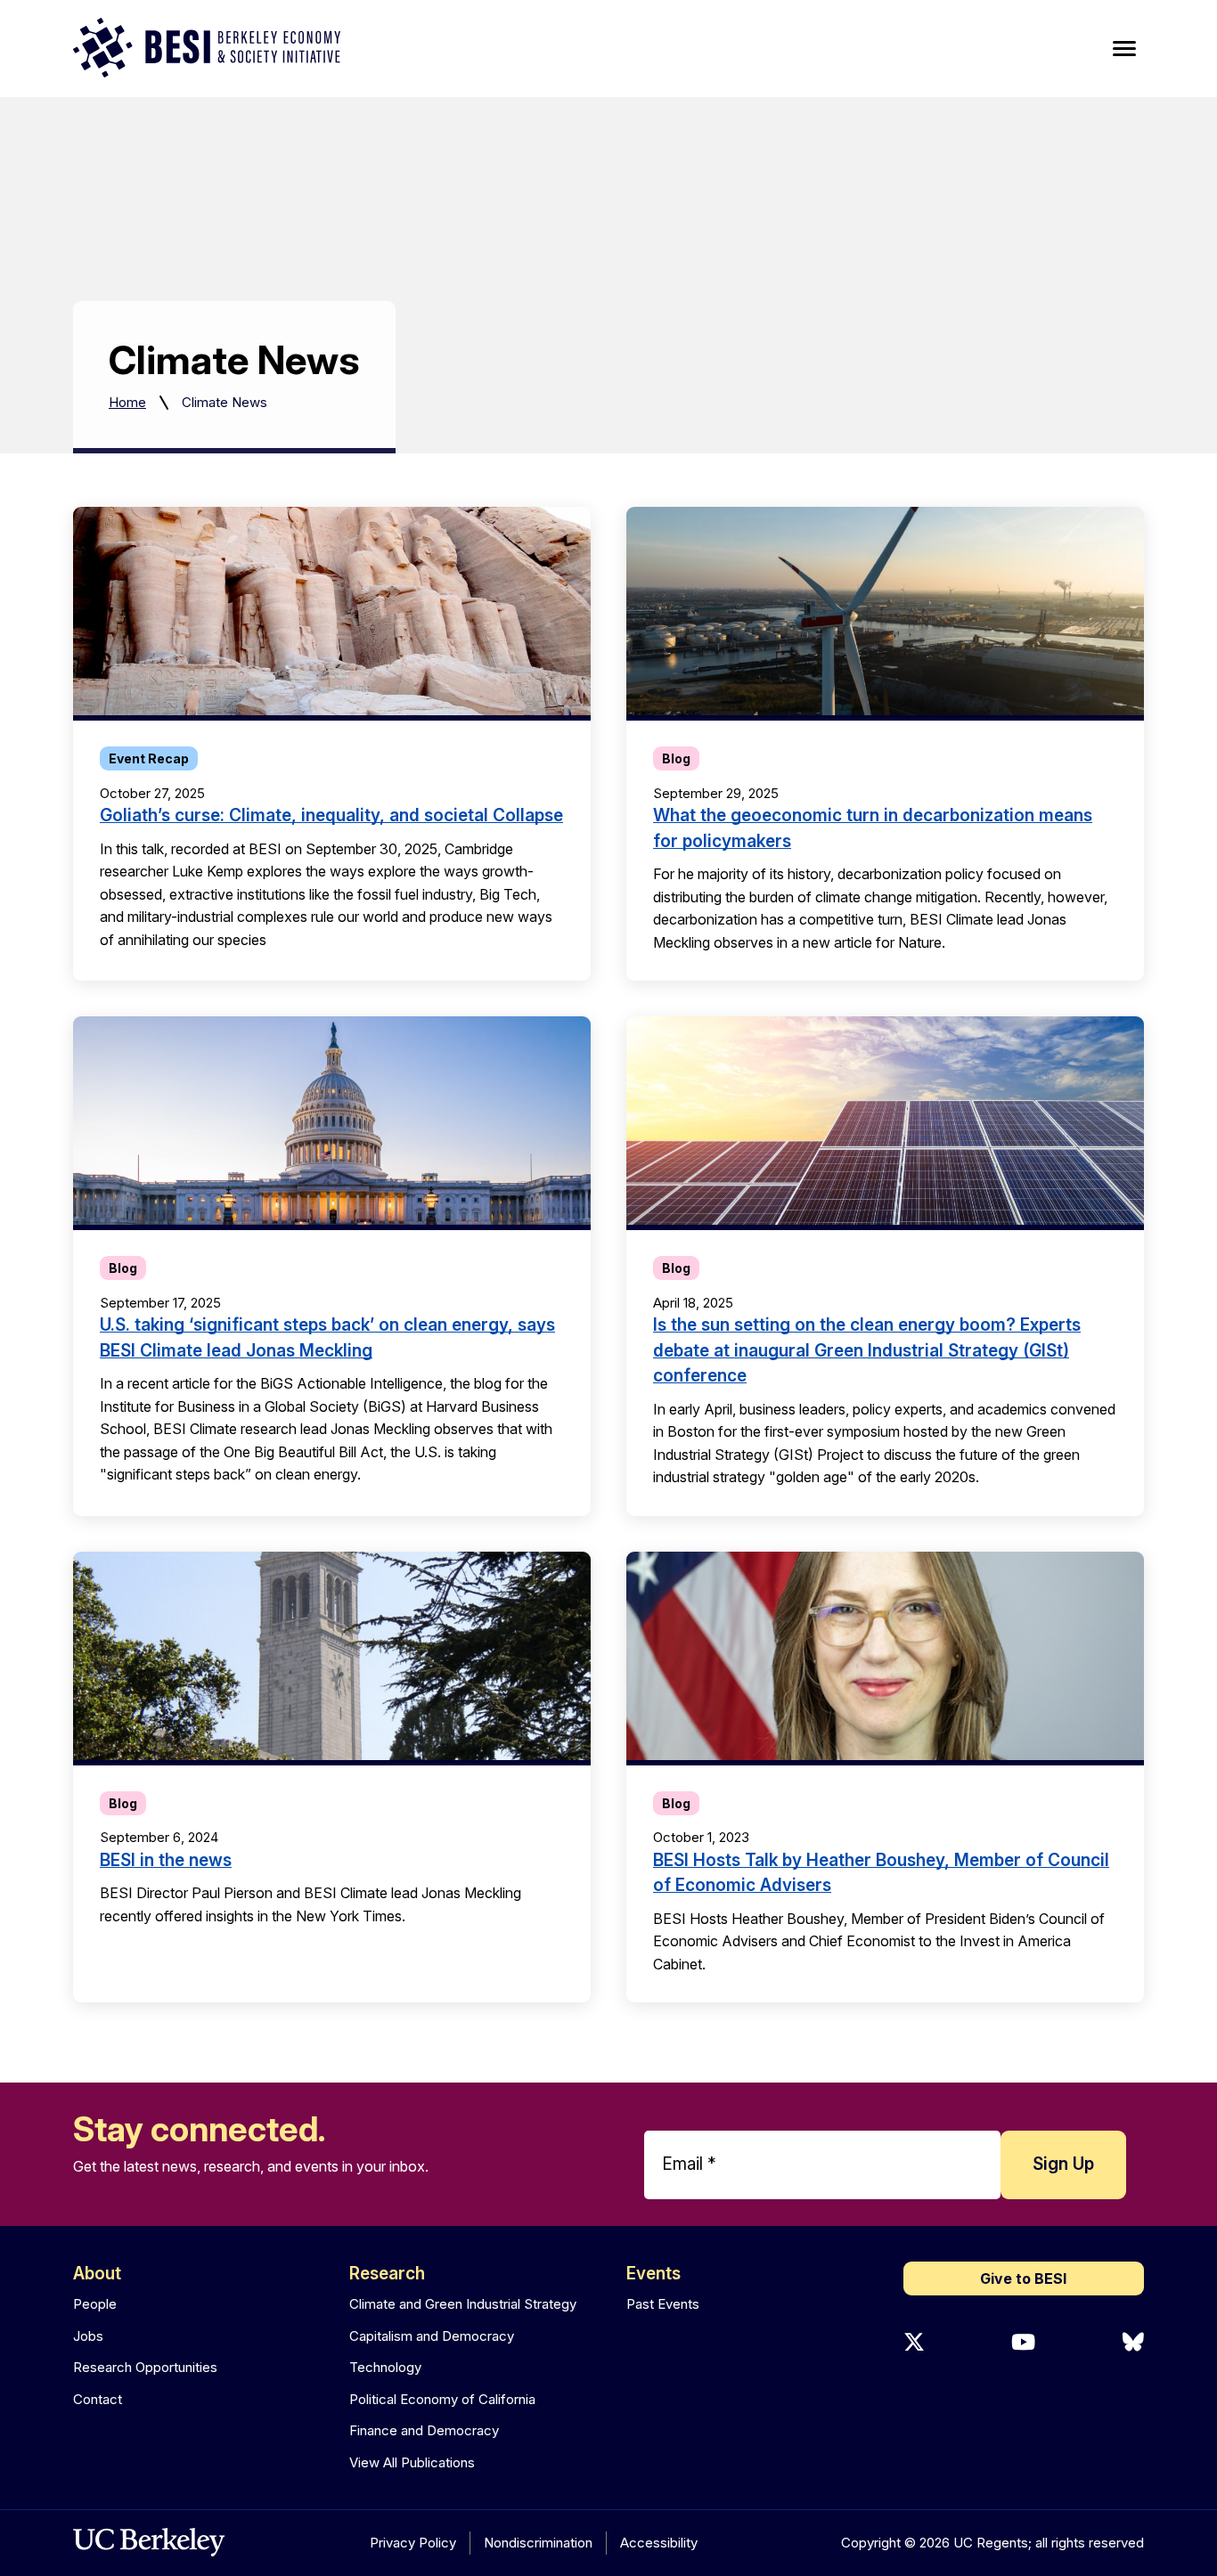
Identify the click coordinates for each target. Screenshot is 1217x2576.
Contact (98, 2399)
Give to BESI (1023, 2278)
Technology (385, 2367)
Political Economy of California (442, 2399)
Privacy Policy (413, 2543)
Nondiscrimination (538, 2543)
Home (127, 402)
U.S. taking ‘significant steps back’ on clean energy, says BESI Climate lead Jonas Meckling (327, 1338)
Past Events (663, 2304)
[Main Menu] (1124, 49)
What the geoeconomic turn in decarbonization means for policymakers (873, 828)
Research (387, 2274)
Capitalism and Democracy (432, 2336)
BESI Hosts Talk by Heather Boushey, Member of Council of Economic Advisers (881, 1873)
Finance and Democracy (424, 2430)
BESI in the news (166, 1860)
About (97, 2274)
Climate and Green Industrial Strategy (463, 2304)
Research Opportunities (145, 2367)
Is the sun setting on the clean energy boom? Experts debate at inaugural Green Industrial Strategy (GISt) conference (867, 1350)
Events (653, 2274)
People (95, 2304)
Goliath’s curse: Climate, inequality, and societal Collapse (331, 815)
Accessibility (659, 2543)
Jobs (88, 2336)
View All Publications (412, 2462)
